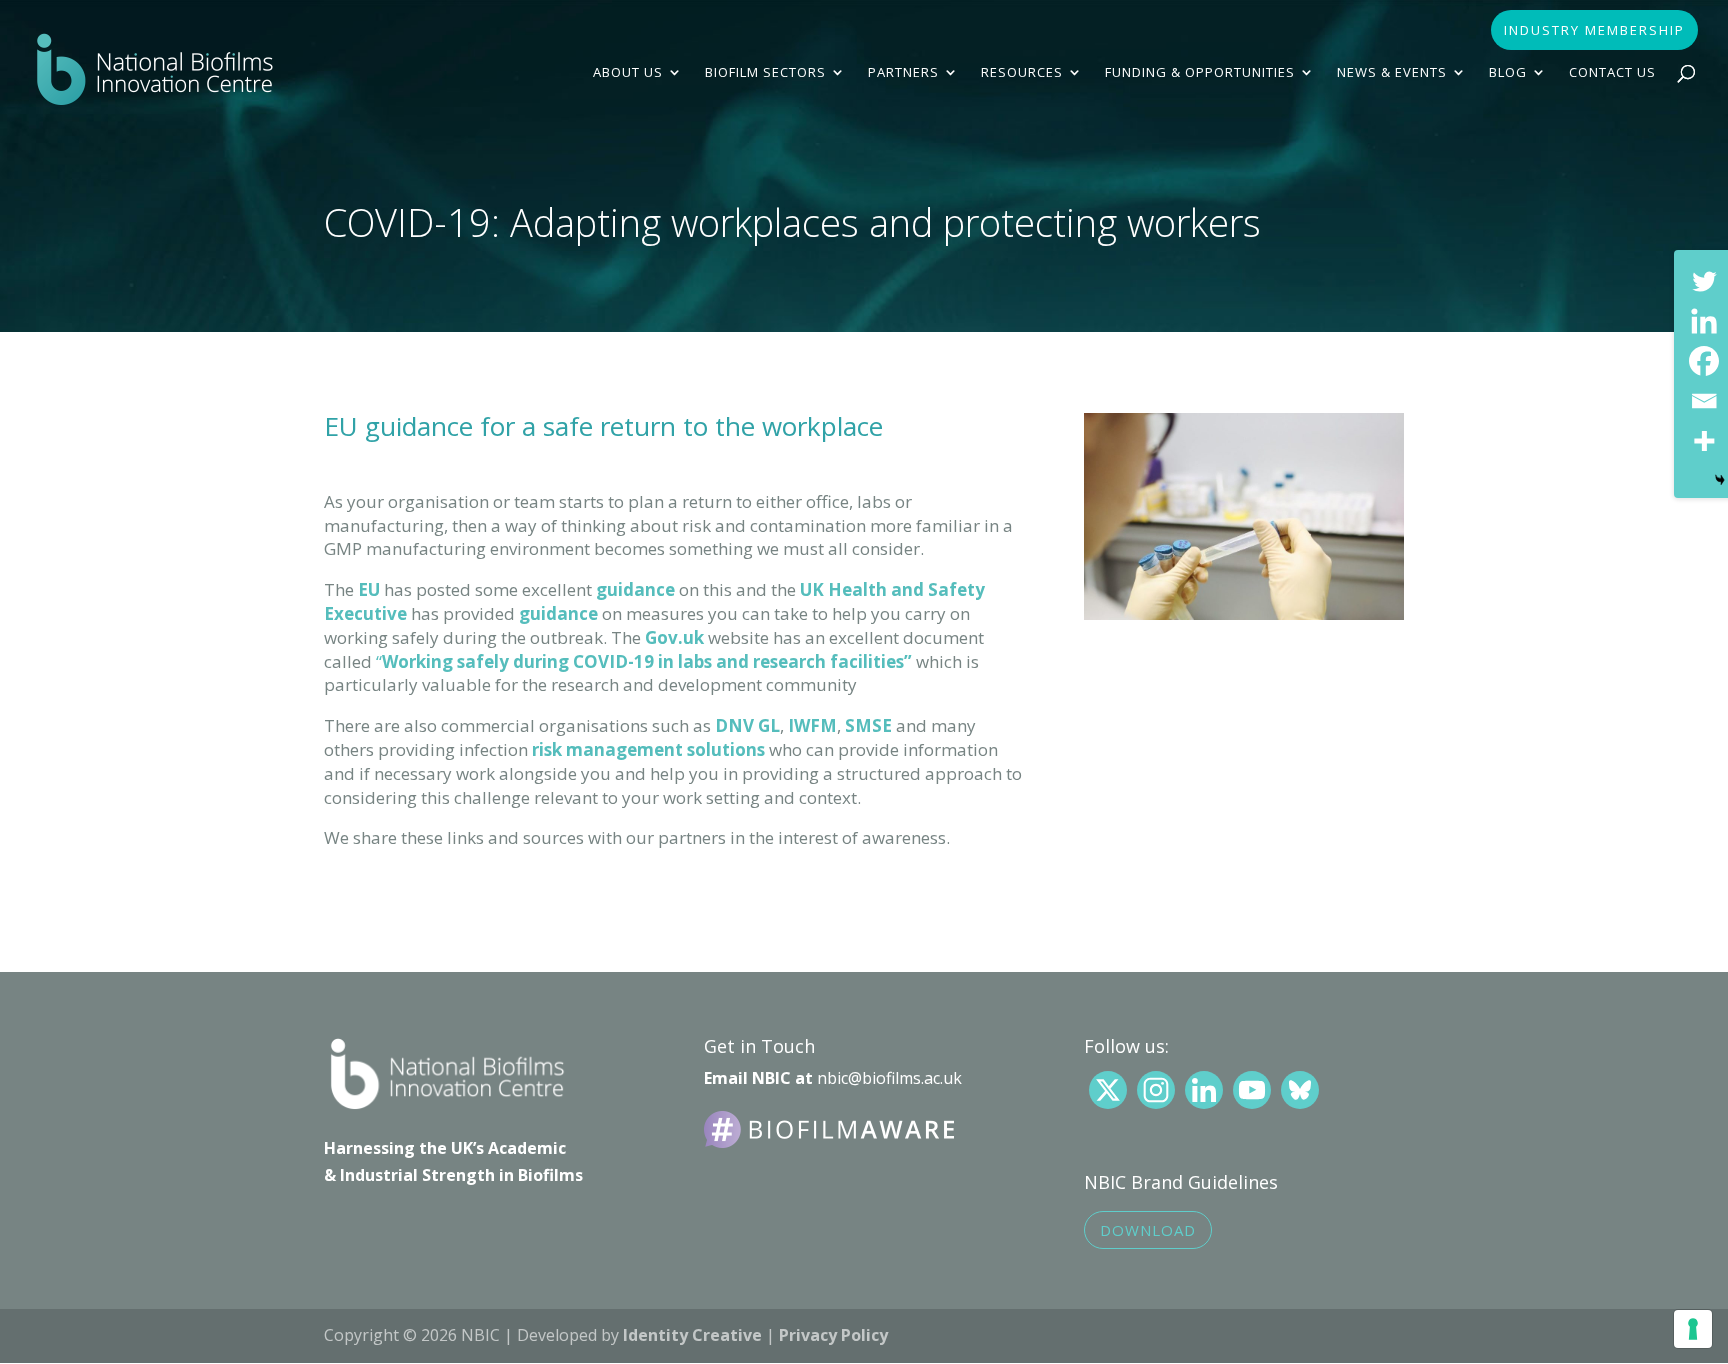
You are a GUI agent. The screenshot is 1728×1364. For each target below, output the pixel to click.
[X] (1108, 1090)
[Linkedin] (1704, 321)
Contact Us (1612, 73)
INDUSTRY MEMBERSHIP (1594, 31)
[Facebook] (1704, 361)
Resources (1022, 73)
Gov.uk (674, 637)
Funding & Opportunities (1200, 73)
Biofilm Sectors (765, 73)
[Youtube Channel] (1252, 1090)
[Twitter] (1704, 281)
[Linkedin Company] (1204, 1090)
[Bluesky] (1300, 1090)
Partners (903, 73)
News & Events (1392, 73)
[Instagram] (1156, 1090)
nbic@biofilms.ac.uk (889, 1078)
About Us (628, 73)
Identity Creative (692, 1335)
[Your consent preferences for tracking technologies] (1693, 1329)
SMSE (868, 725)
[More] (1704, 441)
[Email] (1704, 401)
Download (1148, 1230)
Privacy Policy (833, 1335)
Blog (1508, 73)
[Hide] (1720, 480)
